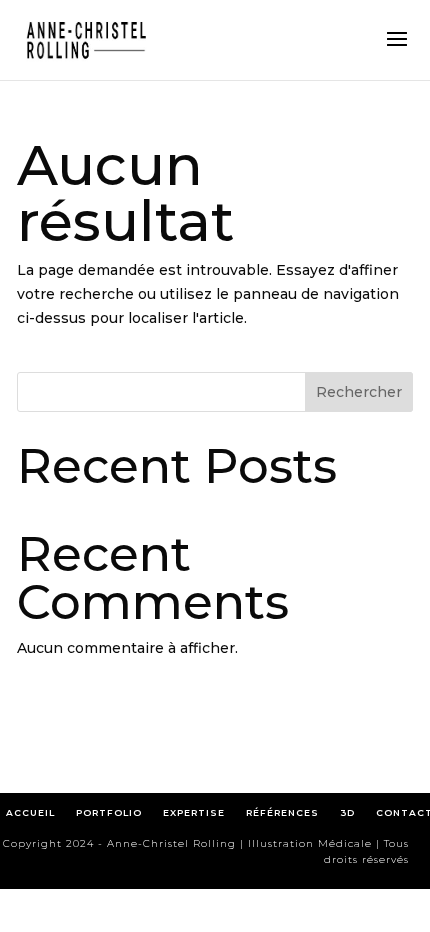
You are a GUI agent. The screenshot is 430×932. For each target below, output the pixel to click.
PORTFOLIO (109, 812)
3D (347, 812)
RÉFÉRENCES (287, 812)
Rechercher (359, 392)
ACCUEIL (30, 812)
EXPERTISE (194, 812)
